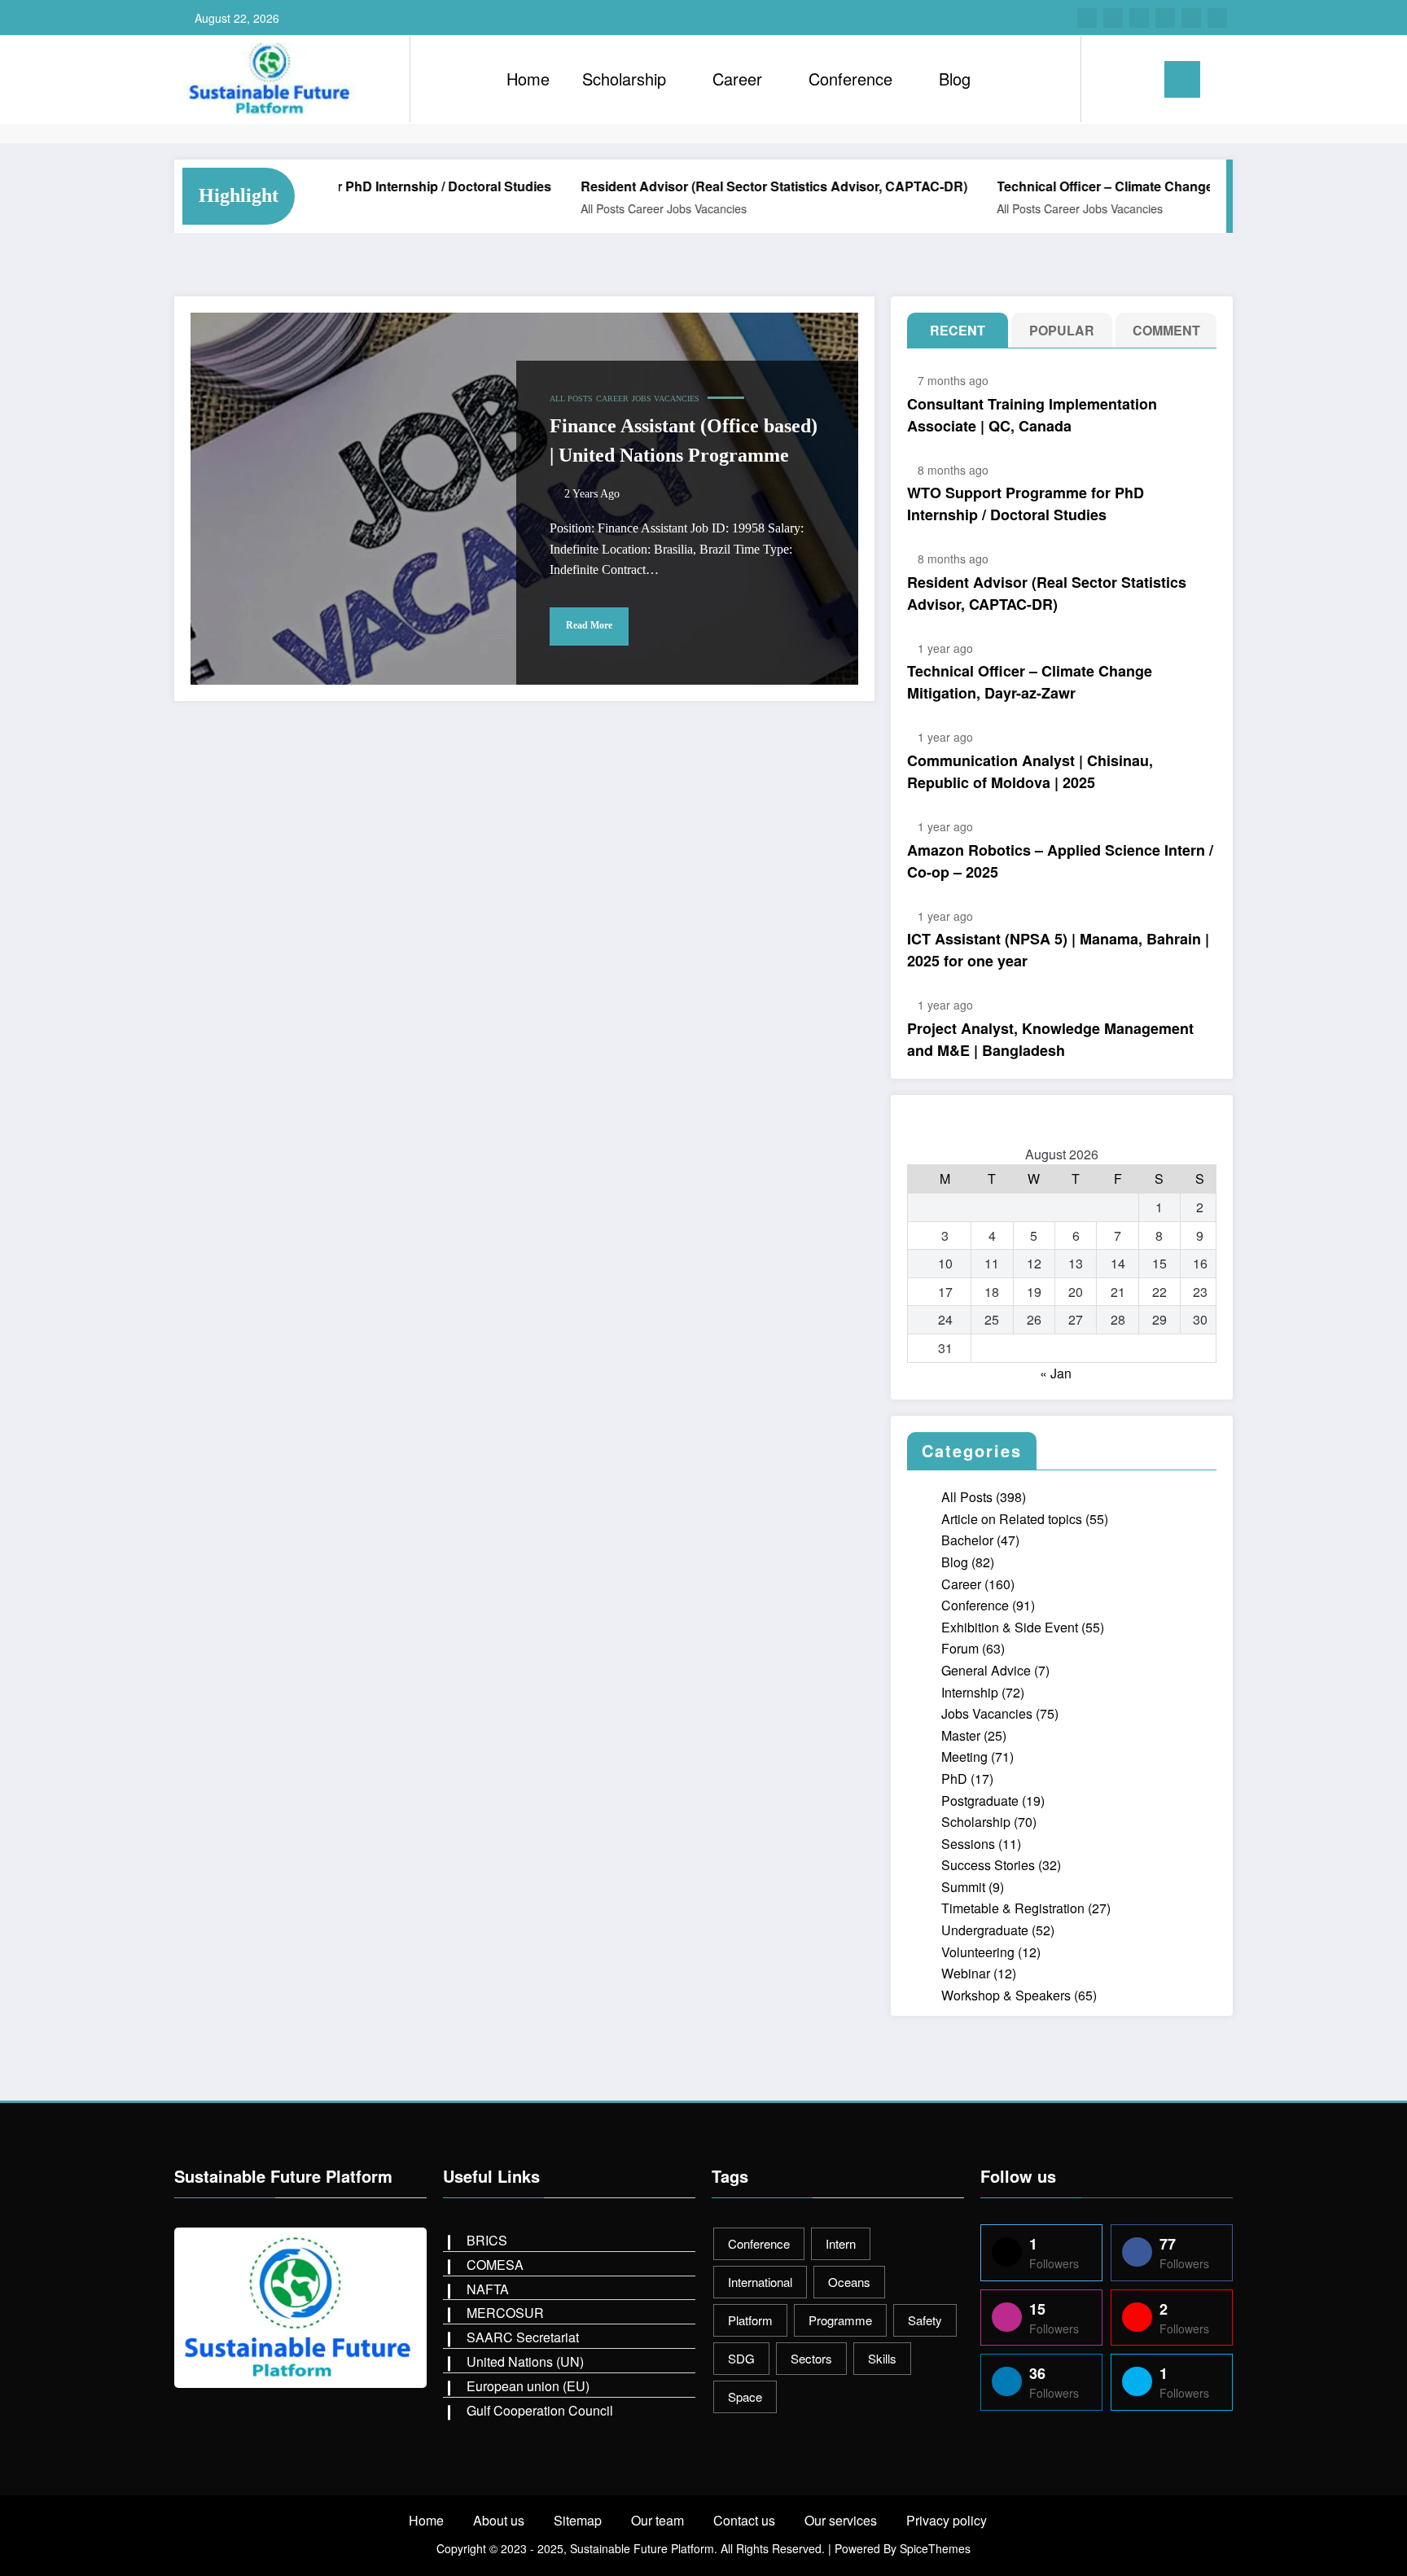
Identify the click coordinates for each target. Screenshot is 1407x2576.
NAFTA (488, 2289)
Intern (841, 2243)
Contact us (744, 2520)
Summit (963, 1887)
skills (882, 2358)
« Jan (1056, 1373)
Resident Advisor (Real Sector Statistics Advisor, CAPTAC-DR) (723, 186)
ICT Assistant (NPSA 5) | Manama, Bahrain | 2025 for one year (1058, 950)
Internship (970, 1692)
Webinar (966, 1973)
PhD (954, 1779)
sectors (811, 2358)
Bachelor (967, 1540)
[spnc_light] (1140, 79)
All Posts (551, 208)
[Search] (1110, 79)
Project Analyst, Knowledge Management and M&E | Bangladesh (1050, 1039)
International (760, 2282)
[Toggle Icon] (1182, 79)
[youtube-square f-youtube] (1217, 18)
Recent (958, 330)
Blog (955, 79)
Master (961, 1735)
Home (528, 79)
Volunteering (978, 1952)
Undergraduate (985, 1930)
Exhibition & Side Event (1010, 1627)
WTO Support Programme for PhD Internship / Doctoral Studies (1026, 504)
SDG (741, 2358)
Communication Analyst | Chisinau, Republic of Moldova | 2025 (1030, 771)
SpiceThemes (935, 2548)
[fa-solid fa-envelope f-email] (1191, 18)
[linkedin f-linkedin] (1165, 18)
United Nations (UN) (525, 2361)
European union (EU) (528, 2386)
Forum (960, 1648)
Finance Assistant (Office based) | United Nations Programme (684, 440)
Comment (1166, 330)
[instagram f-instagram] (1113, 18)
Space (745, 2396)
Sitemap (578, 2520)
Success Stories (988, 1865)
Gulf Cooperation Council (540, 2410)
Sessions (968, 1844)
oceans (849, 2282)
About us (499, 2520)
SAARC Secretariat (523, 2337)
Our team (657, 2520)
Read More (589, 625)
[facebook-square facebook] (1087, 18)
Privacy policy (947, 2520)
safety (925, 2320)
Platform (750, 2320)
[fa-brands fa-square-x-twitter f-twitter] (1139, 18)
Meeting (964, 1757)
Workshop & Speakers (1006, 1995)
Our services (841, 2520)
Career (737, 79)
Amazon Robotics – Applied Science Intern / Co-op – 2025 (1060, 861)
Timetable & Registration (1013, 1908)
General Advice (986, 1670)
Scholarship (624, 79)
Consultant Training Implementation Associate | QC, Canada (1032, 415)
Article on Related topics (1012, 1519)
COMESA (495, 2265)
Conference (850, 79)
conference (759, 2243)
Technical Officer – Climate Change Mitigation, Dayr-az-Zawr (1129, 186)
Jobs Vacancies (655, 208)
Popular (1062, 330)
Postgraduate (980, 1801)
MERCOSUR (505, 2313)
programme (840, 2320)
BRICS (487, 2240)
